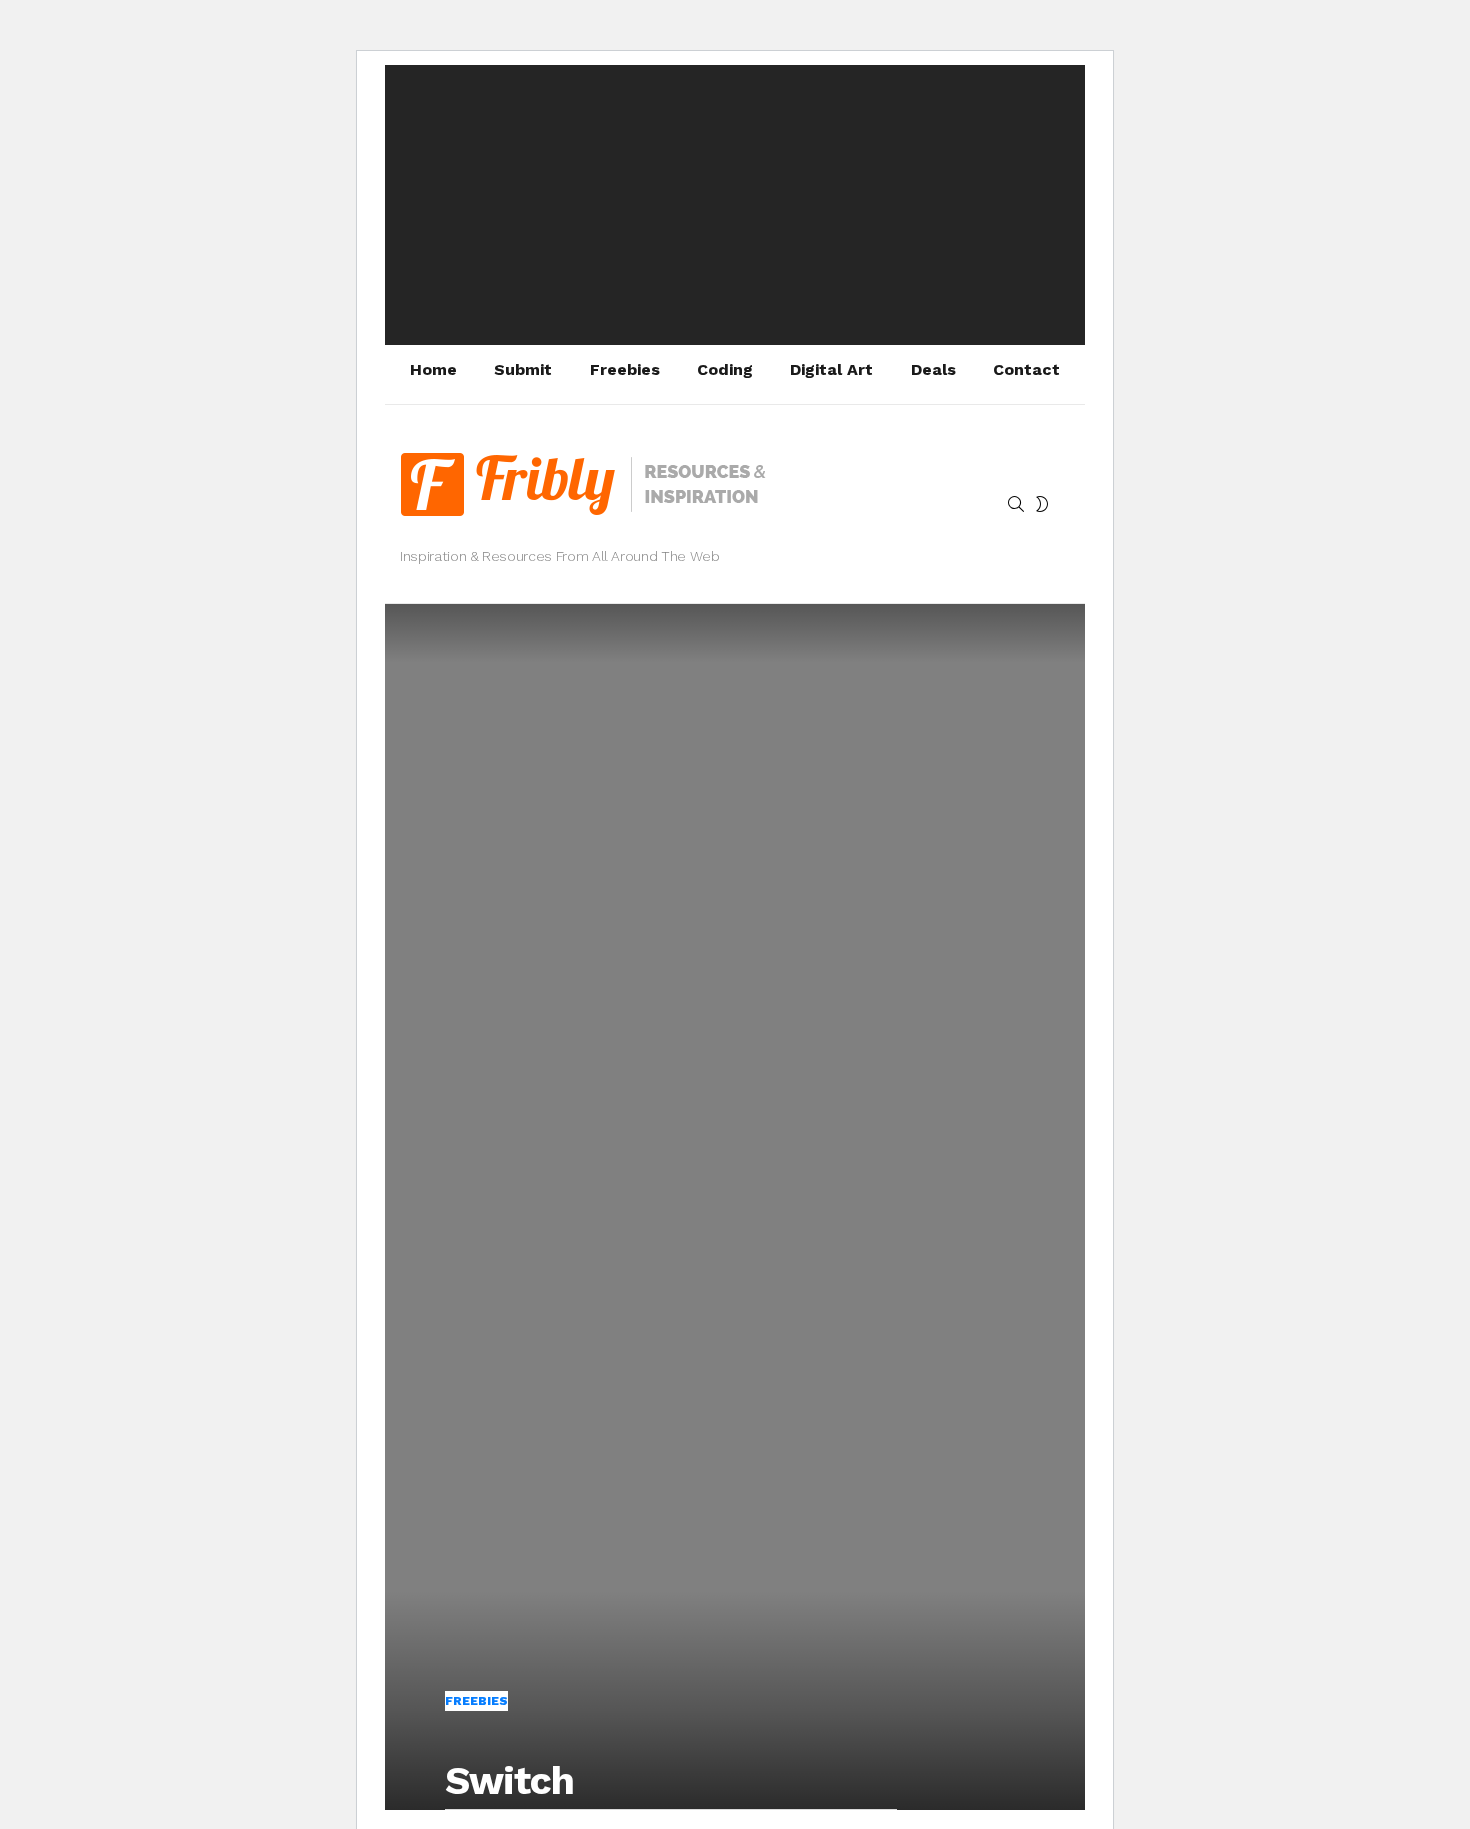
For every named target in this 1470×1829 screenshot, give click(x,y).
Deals (933, 369)
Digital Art (831, 369)
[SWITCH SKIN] (1042, 504)
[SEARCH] (1016, 504)
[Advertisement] (735, 205)
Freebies (625, 369)
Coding (725, 369)
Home (433, 369)
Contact (1026, 369)
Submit (523, 369)
